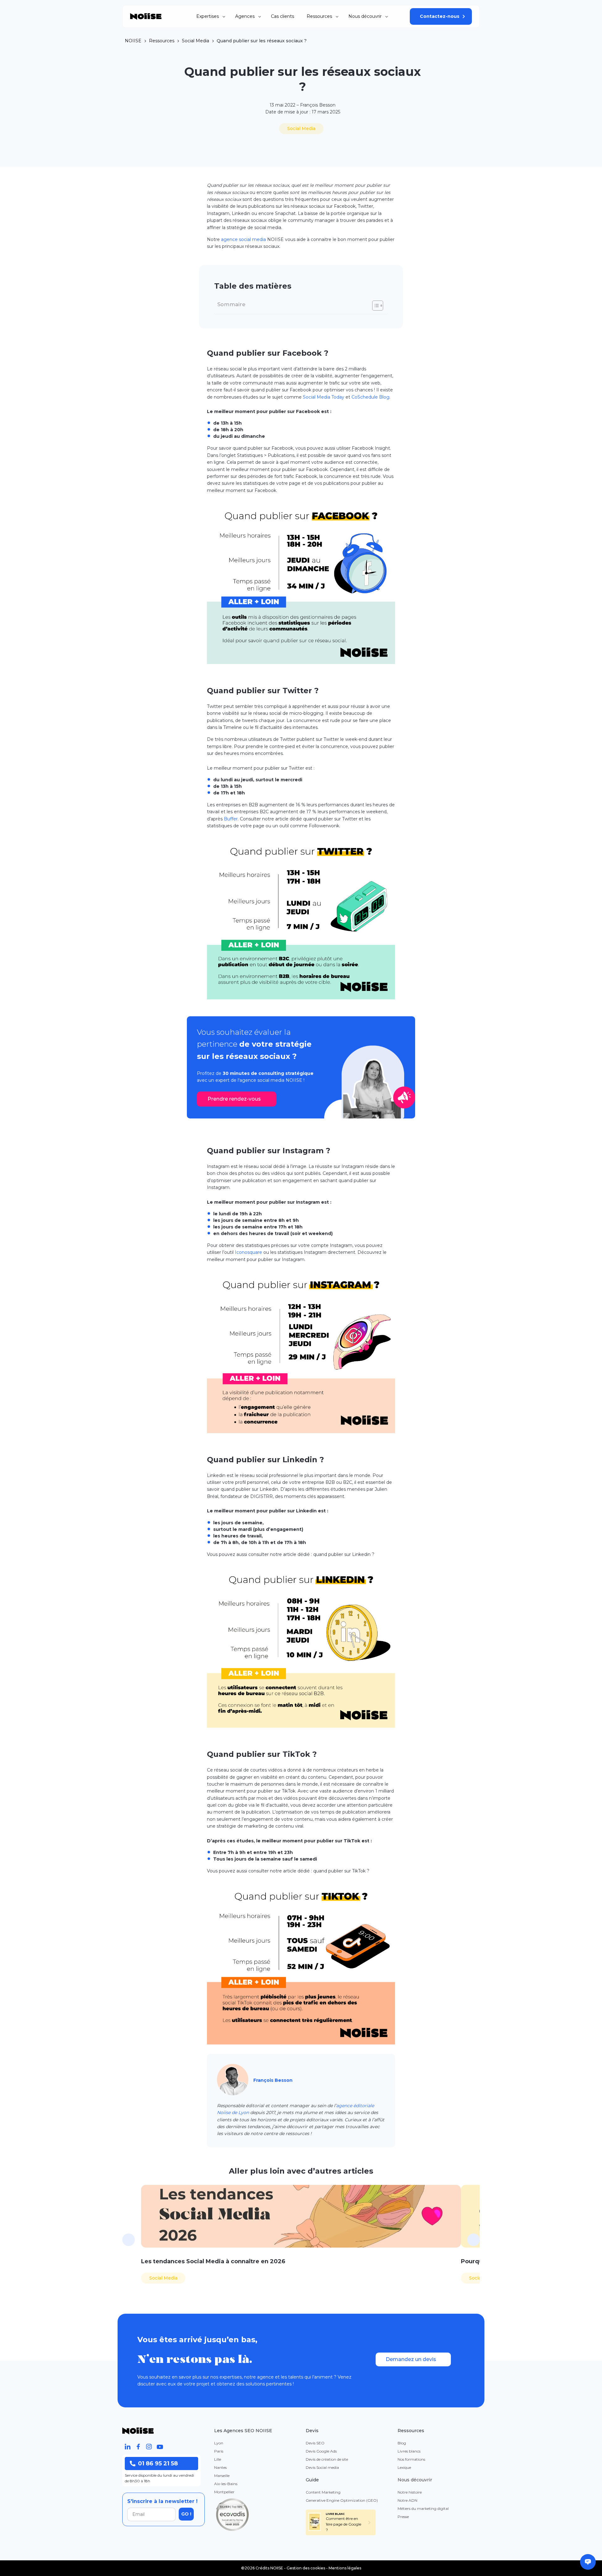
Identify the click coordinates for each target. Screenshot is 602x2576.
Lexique (404, 2467)
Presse (403, 2517)
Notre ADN (407, 2500)
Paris (219, 2451)
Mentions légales (345, 2568)
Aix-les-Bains (226, 2484)
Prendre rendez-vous (234, 1099)
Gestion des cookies (306, 2568)
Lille (218, 2459)
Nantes (220, 2467)
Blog (402, 2443)
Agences (245, 16)
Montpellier (224, 2492)
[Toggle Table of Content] (375, 306)
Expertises (208, 16)
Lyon (219, 2443)
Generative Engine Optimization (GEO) (342, 2500)
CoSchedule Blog (370, 397)
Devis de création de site (327, 2459)
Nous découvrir (365, 16)
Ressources (319, 16)
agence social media (243, 239)
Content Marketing (323, 2492)
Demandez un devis (411, 2359)
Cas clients (283, 16)
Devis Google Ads (321, 2451)
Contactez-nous (440, 16)
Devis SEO (315, 2443)
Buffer (231, 819)
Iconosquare (248, 1252)
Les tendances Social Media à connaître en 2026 (213, 2261)
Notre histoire (410, 2492)
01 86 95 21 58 (158, 2463)
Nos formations (411, 2459)
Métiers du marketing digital (423, 2508)
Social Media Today (324, 397)
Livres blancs (409, 2451)
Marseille (222, 2476)
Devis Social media (322, 2467)
